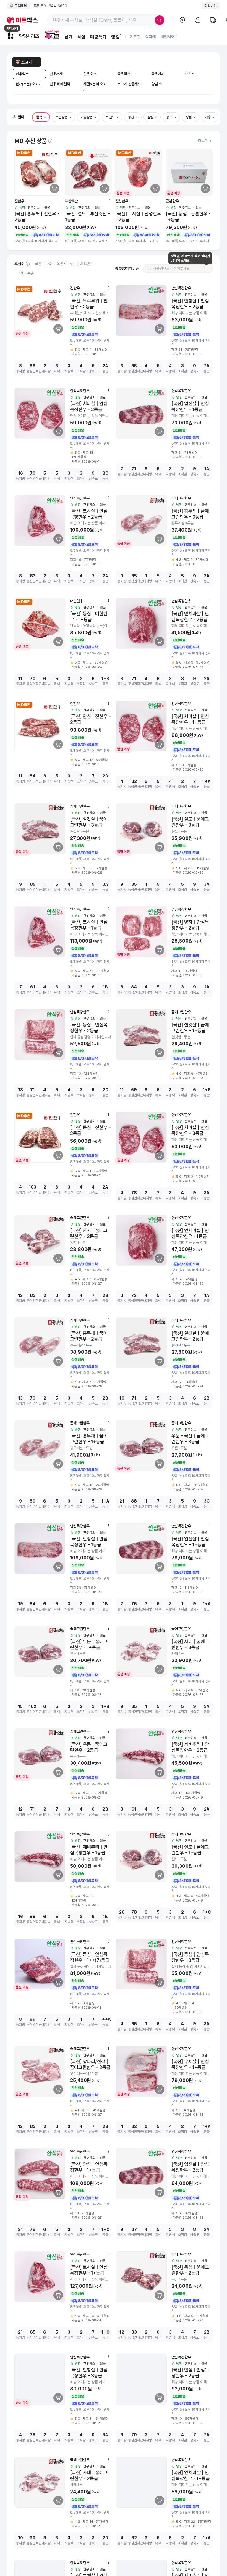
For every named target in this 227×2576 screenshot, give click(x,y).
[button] (19, 117)
